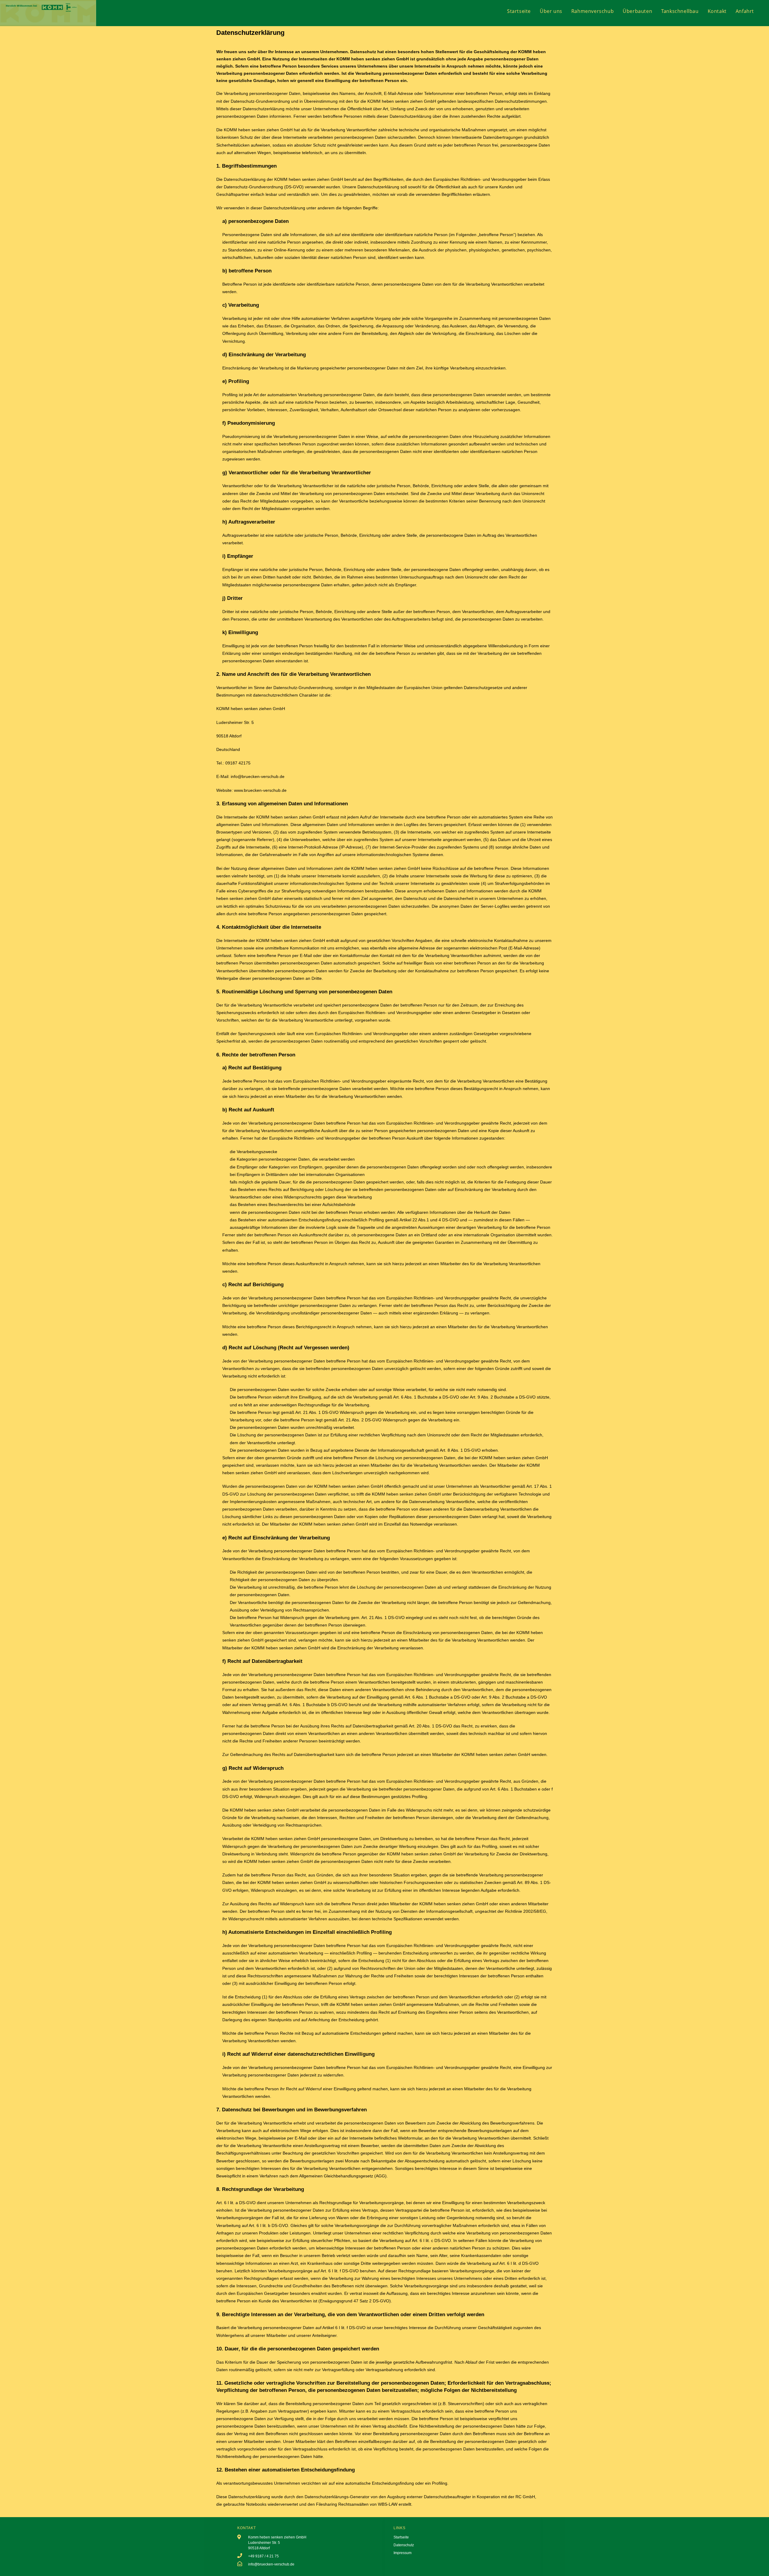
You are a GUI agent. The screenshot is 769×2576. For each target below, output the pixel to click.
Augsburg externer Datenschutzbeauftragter (429, 2497)
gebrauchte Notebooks (245, 2504)
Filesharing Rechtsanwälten (342, 2504)
